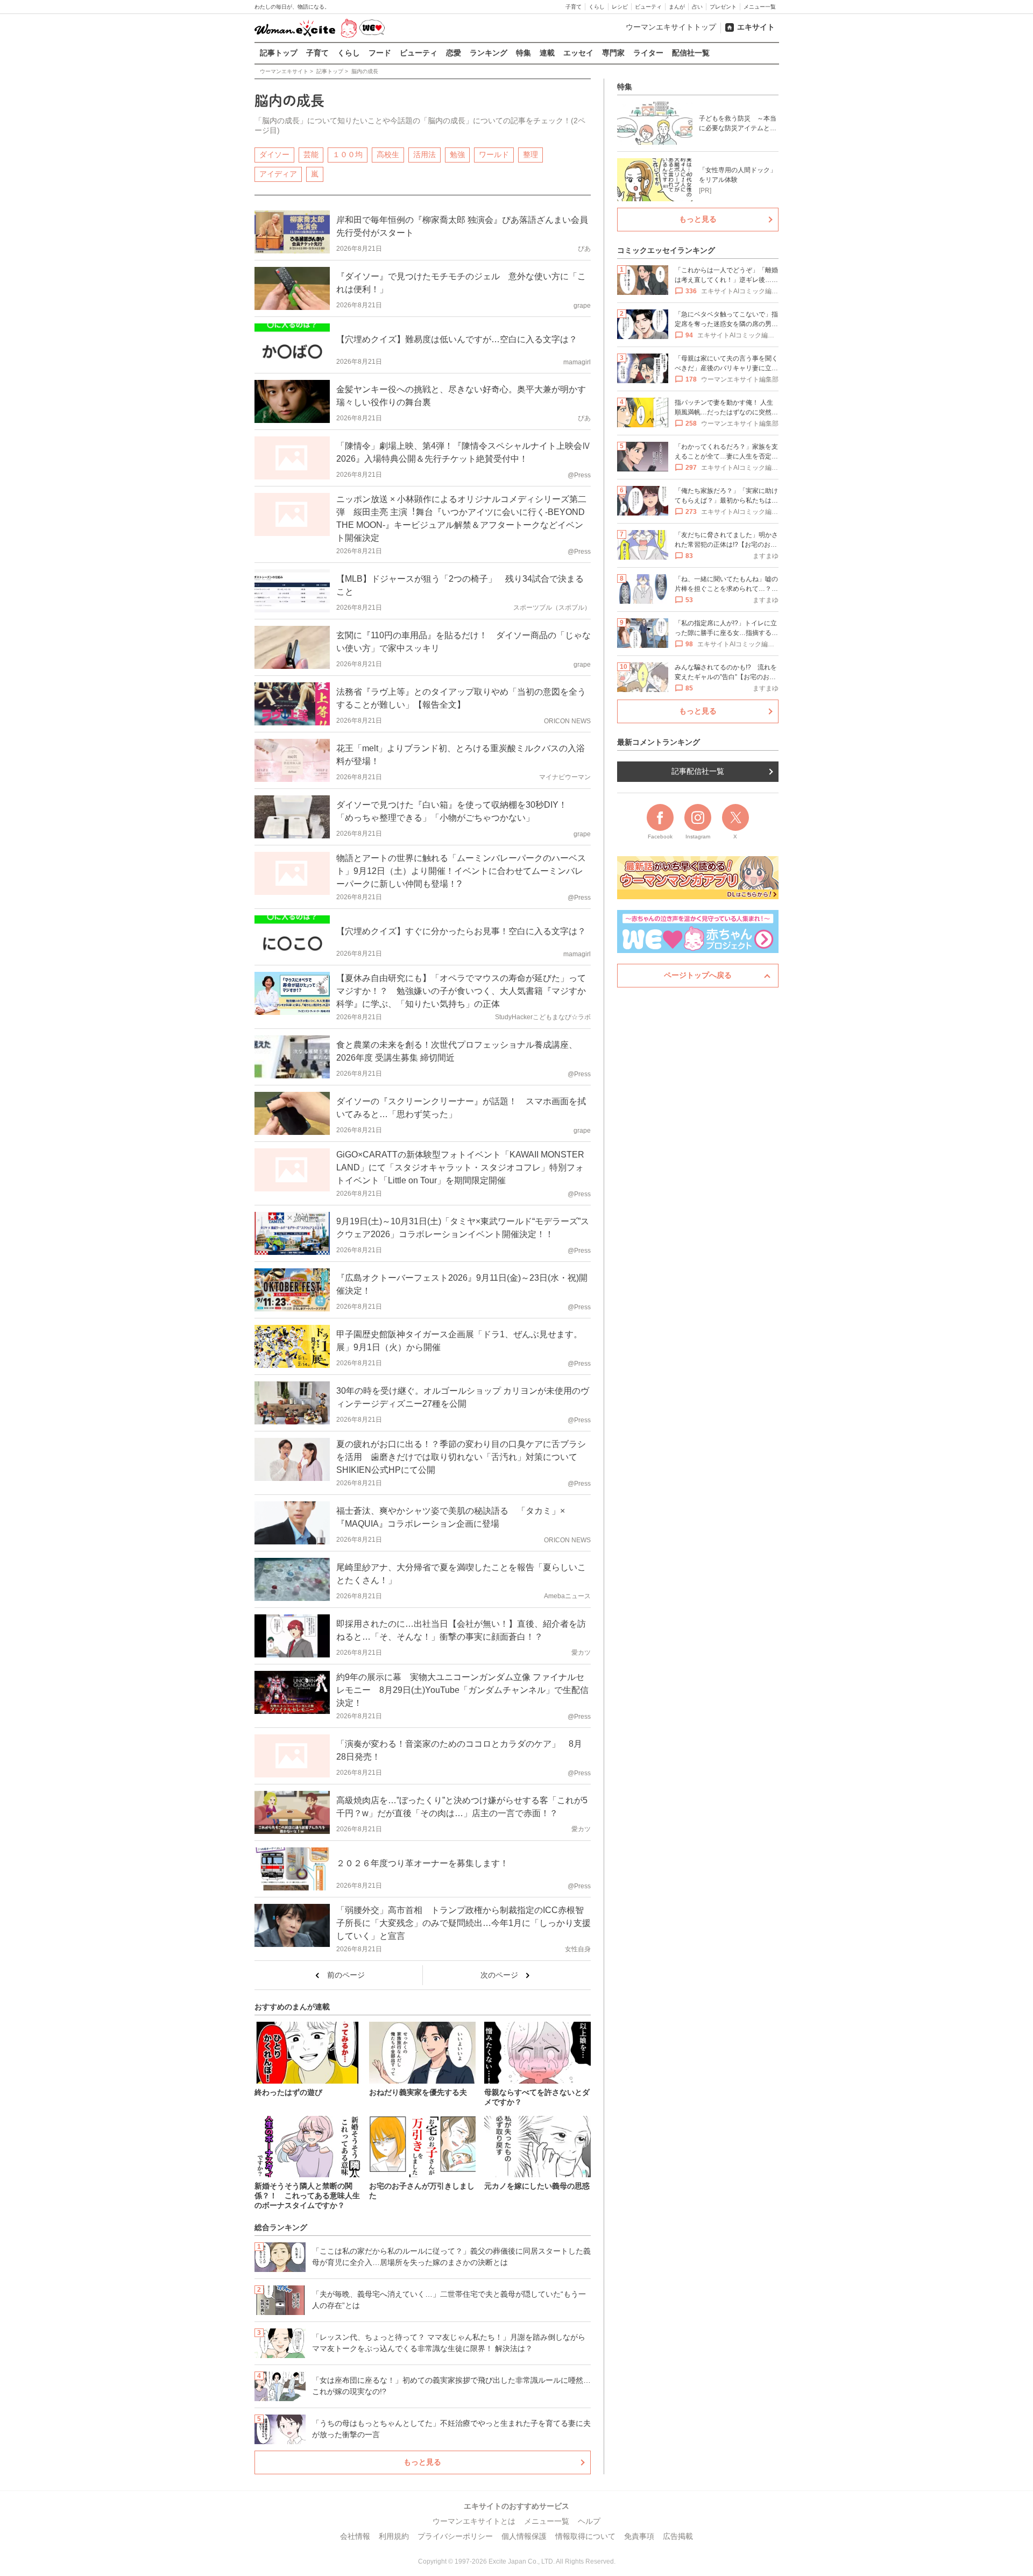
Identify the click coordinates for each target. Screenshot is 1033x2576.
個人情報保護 (524, 2536)
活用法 (424, 154)
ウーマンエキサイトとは (474, 2521)
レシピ (620, 7)
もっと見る (422, 2462)
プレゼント (723, 7)
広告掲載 (678, 2536)
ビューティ (648, 7)
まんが (677, 7)
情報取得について (585, 2536)
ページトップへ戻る (698, 975)
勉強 (457, 154)
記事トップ (279, 53)
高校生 (388, 154)
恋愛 (454, 53)
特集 (523, 53)
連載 (547, 53)
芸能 (311, 154)
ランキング (489, 53)
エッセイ (578, 53)
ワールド (494, 154)
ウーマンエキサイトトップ (671, 27)
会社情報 (355, 2536)
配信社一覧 (691, 53)
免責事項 (639, 2536)
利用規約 (394, 2536)
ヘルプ (589, 2521)
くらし (597, 7)
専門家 (613, 53)
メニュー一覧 (760, 7)
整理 (530, 154)
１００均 (348, 154)
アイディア (278, 174)
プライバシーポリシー (455, 2536)
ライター (648, 53)
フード (380, 53)
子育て (574, 7)
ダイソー (274, 154)
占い (697, 7)
